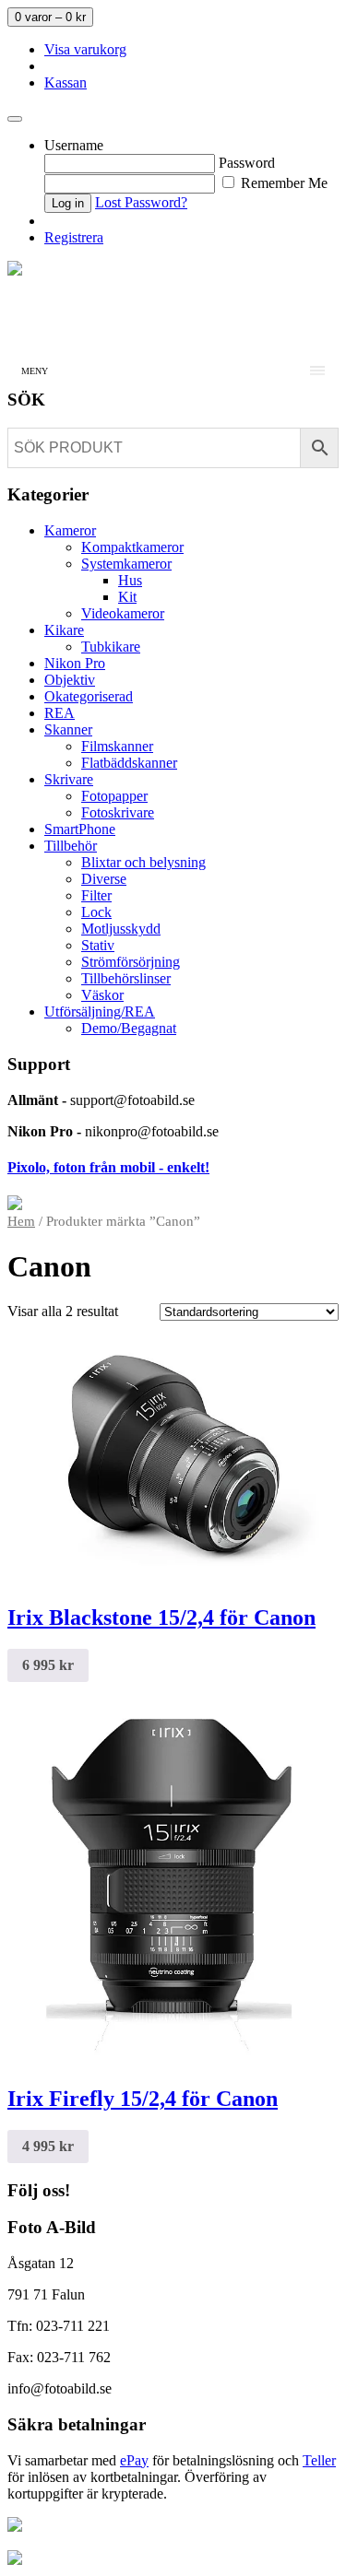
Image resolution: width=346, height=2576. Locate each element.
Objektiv (70, 680)
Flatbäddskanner (129, 763)
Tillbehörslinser (126, 978)
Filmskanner (117, 746)
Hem (21, 1221)
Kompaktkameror (132, 547)
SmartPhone (80, 829)
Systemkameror (126, 564)
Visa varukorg (85, 49)
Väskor (102, 995)
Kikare (64, 630)
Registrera (74, 237)
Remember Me (282, 183)
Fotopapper (114, 796)
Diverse (104, 879)
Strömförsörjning (131, 962)
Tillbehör (71, 846)
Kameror (70, 530)
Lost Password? (141, 202)
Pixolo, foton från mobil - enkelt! (108, 1167)
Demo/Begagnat (129, 1028)
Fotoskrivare (118, 812)
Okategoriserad (89, 696)
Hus (130, 580)
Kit (127, 597)
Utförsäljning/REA (100, 1012)
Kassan (66, 82)
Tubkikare (111, 647)
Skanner (68, 729)
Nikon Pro (75, 663)
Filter (96, 895)
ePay (134, 2460)
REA (60, 713)
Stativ (98, 945)
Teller (319, 2460)
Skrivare (69, 779)
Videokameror (123, 613)
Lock (96, 912)
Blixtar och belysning (143, 862)
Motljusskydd (121, 929)
